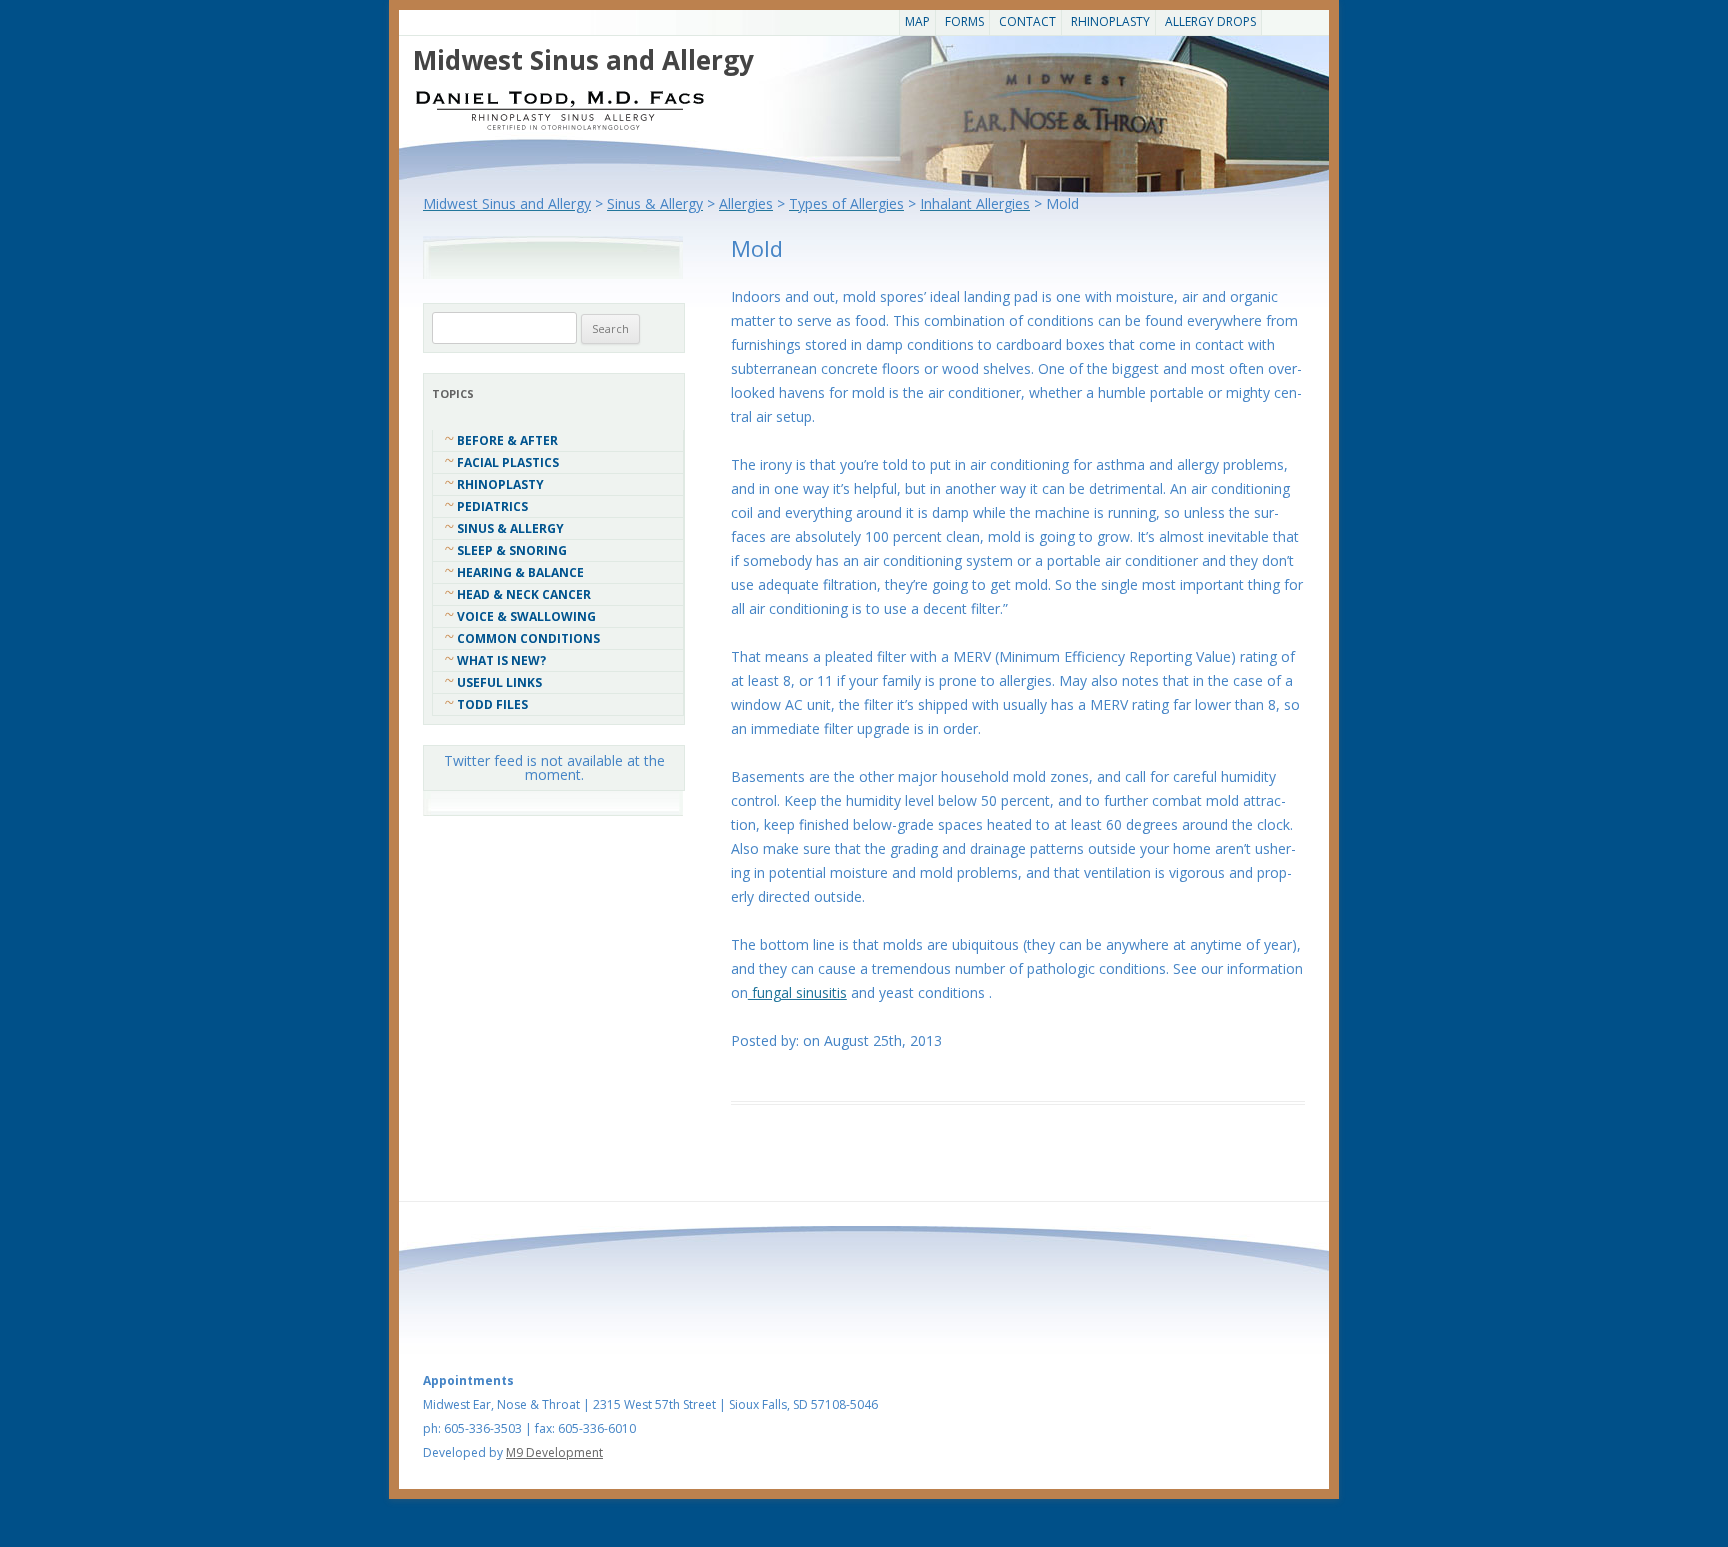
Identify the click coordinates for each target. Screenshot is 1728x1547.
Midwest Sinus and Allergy (583, 60)
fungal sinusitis (797, 992)
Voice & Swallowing (526, 616)
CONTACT (1027, 21)
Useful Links (499, 682)
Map (917, 21)
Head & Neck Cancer (524, 594)
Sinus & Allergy (510, 528)
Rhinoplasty (1110, 21)
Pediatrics (492, 506)
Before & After (507, 440)
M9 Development (554, 1452)
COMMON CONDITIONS (528, 638)
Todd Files (492, 704)
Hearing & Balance (520, 572)
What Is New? (501, 660)
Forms (964, 21)
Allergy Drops (1210, 21)
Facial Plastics (508, 462)
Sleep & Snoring (512, 550)
